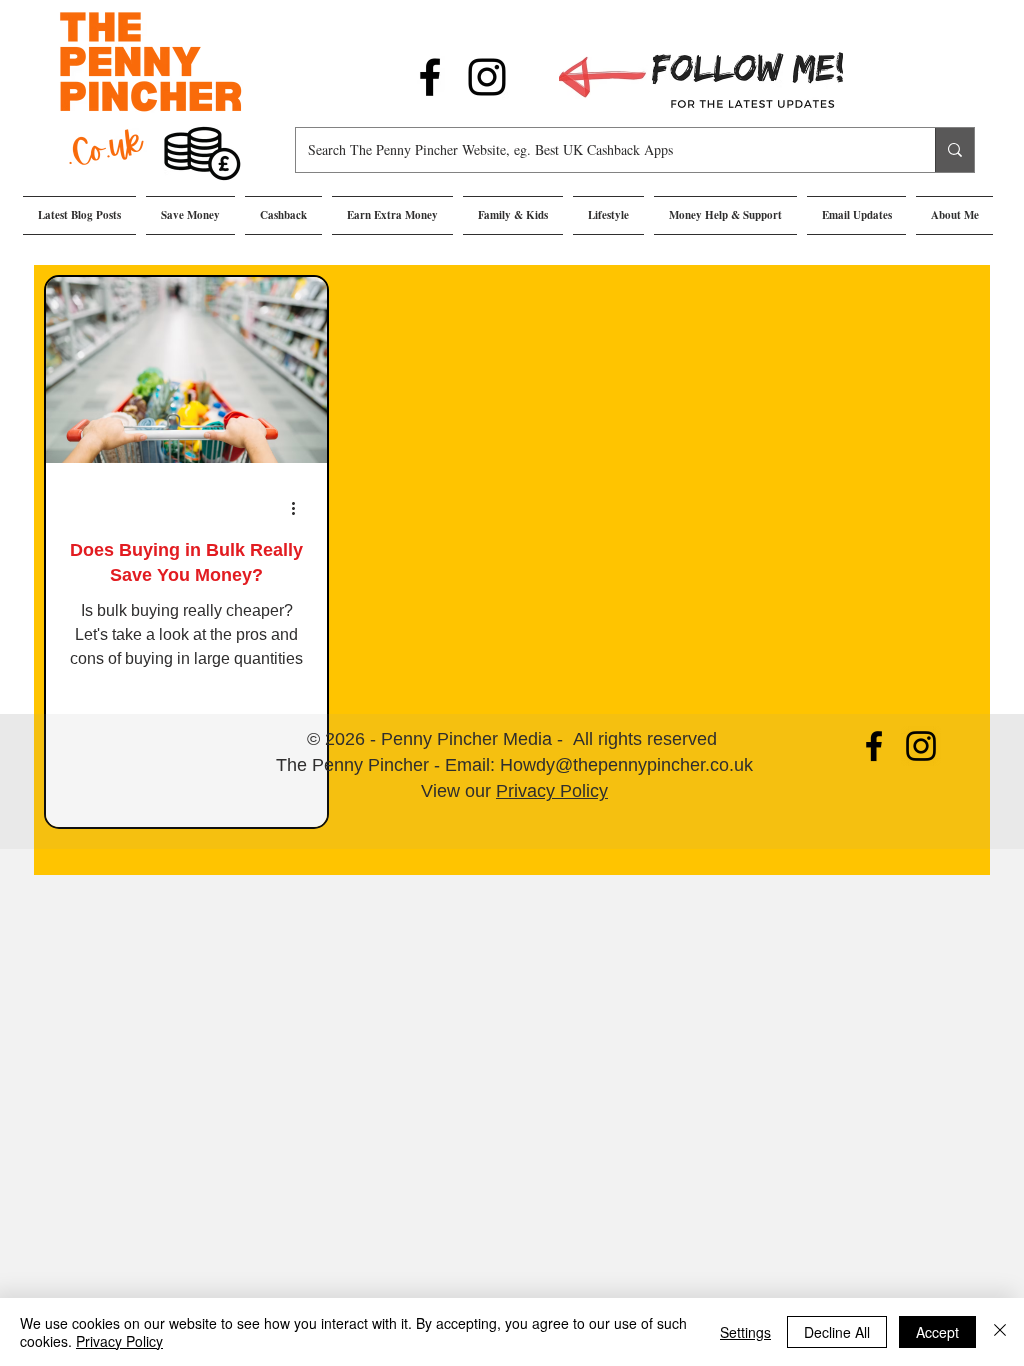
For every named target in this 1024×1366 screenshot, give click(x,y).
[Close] (1000, 1332)
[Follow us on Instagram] (487, 77)
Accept (937, 1332)
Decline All (837, 1332)
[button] (190, 215)
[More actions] (300, 508)
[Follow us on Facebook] (430, 77)
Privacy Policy (552, 791)
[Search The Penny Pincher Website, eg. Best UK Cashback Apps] (954, 150)
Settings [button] (745, 1332)
